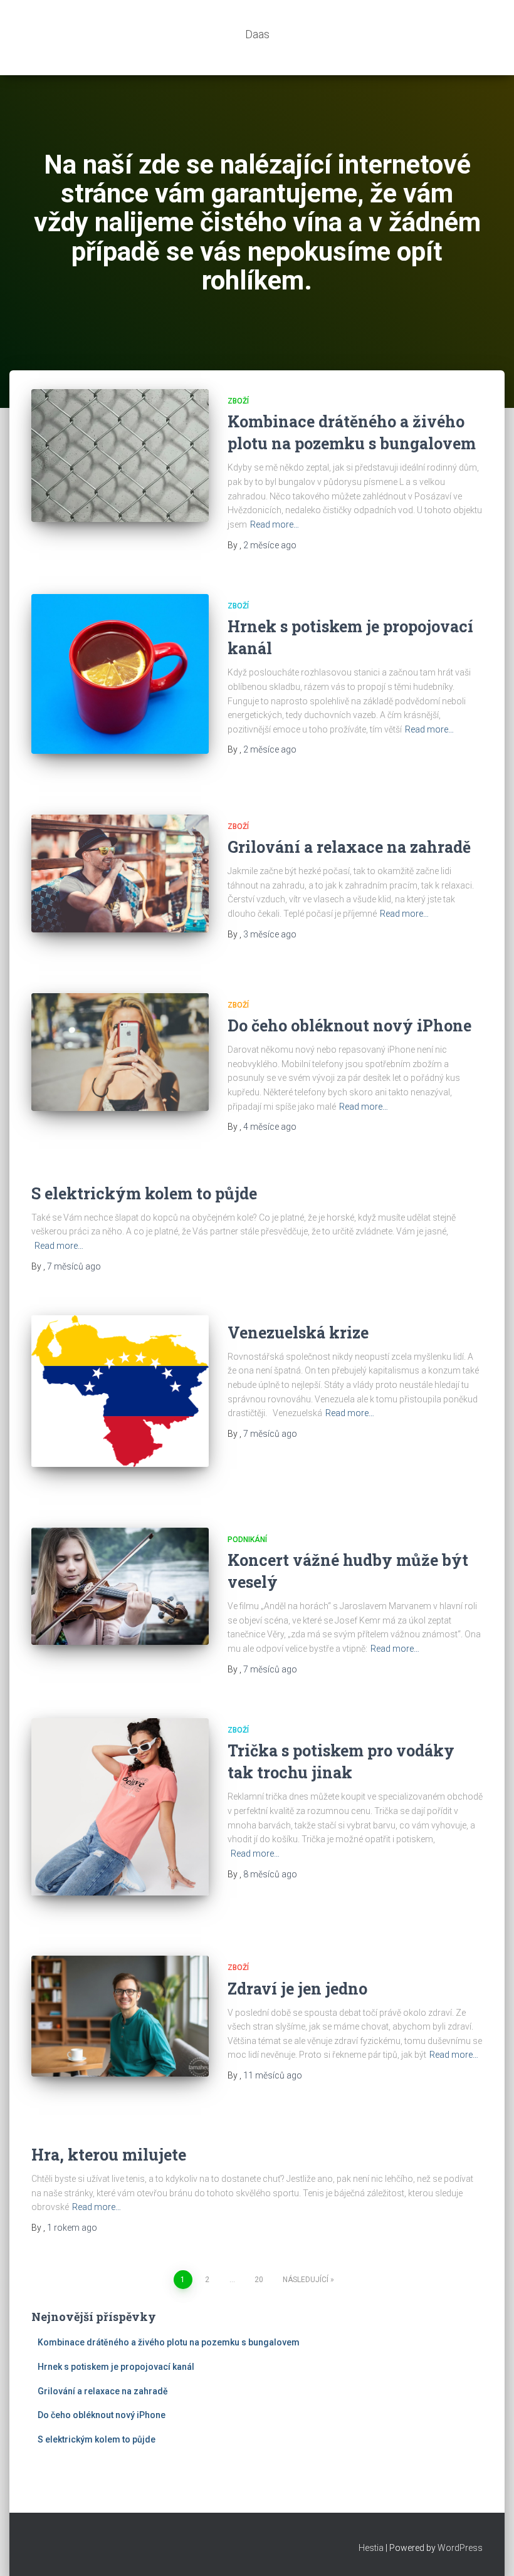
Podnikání (247, 1540)
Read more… (275, 524)
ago (270, 545)
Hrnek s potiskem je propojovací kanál (116, 2367)
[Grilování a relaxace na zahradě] (120, 873)
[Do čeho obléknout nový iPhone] (120, 1052)
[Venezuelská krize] (120, 1391)
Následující (306, 2280)
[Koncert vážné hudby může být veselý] (120, 1587)
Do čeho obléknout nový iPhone (349, 1025)
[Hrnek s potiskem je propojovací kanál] (120, 674)
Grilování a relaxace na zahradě (349, 847)
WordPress (460, 2548)
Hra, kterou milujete (109, 2155)
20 (259, 2280)
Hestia (371, 2548)
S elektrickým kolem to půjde (144, 1193)
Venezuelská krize (298, 1332)
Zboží (238, 401)
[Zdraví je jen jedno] (120, 2016)
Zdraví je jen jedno (297, 1989)
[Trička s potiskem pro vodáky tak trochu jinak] (120, 1807)
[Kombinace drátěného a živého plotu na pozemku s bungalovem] (120, 456)
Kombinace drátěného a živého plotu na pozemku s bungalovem (169, 2342)
